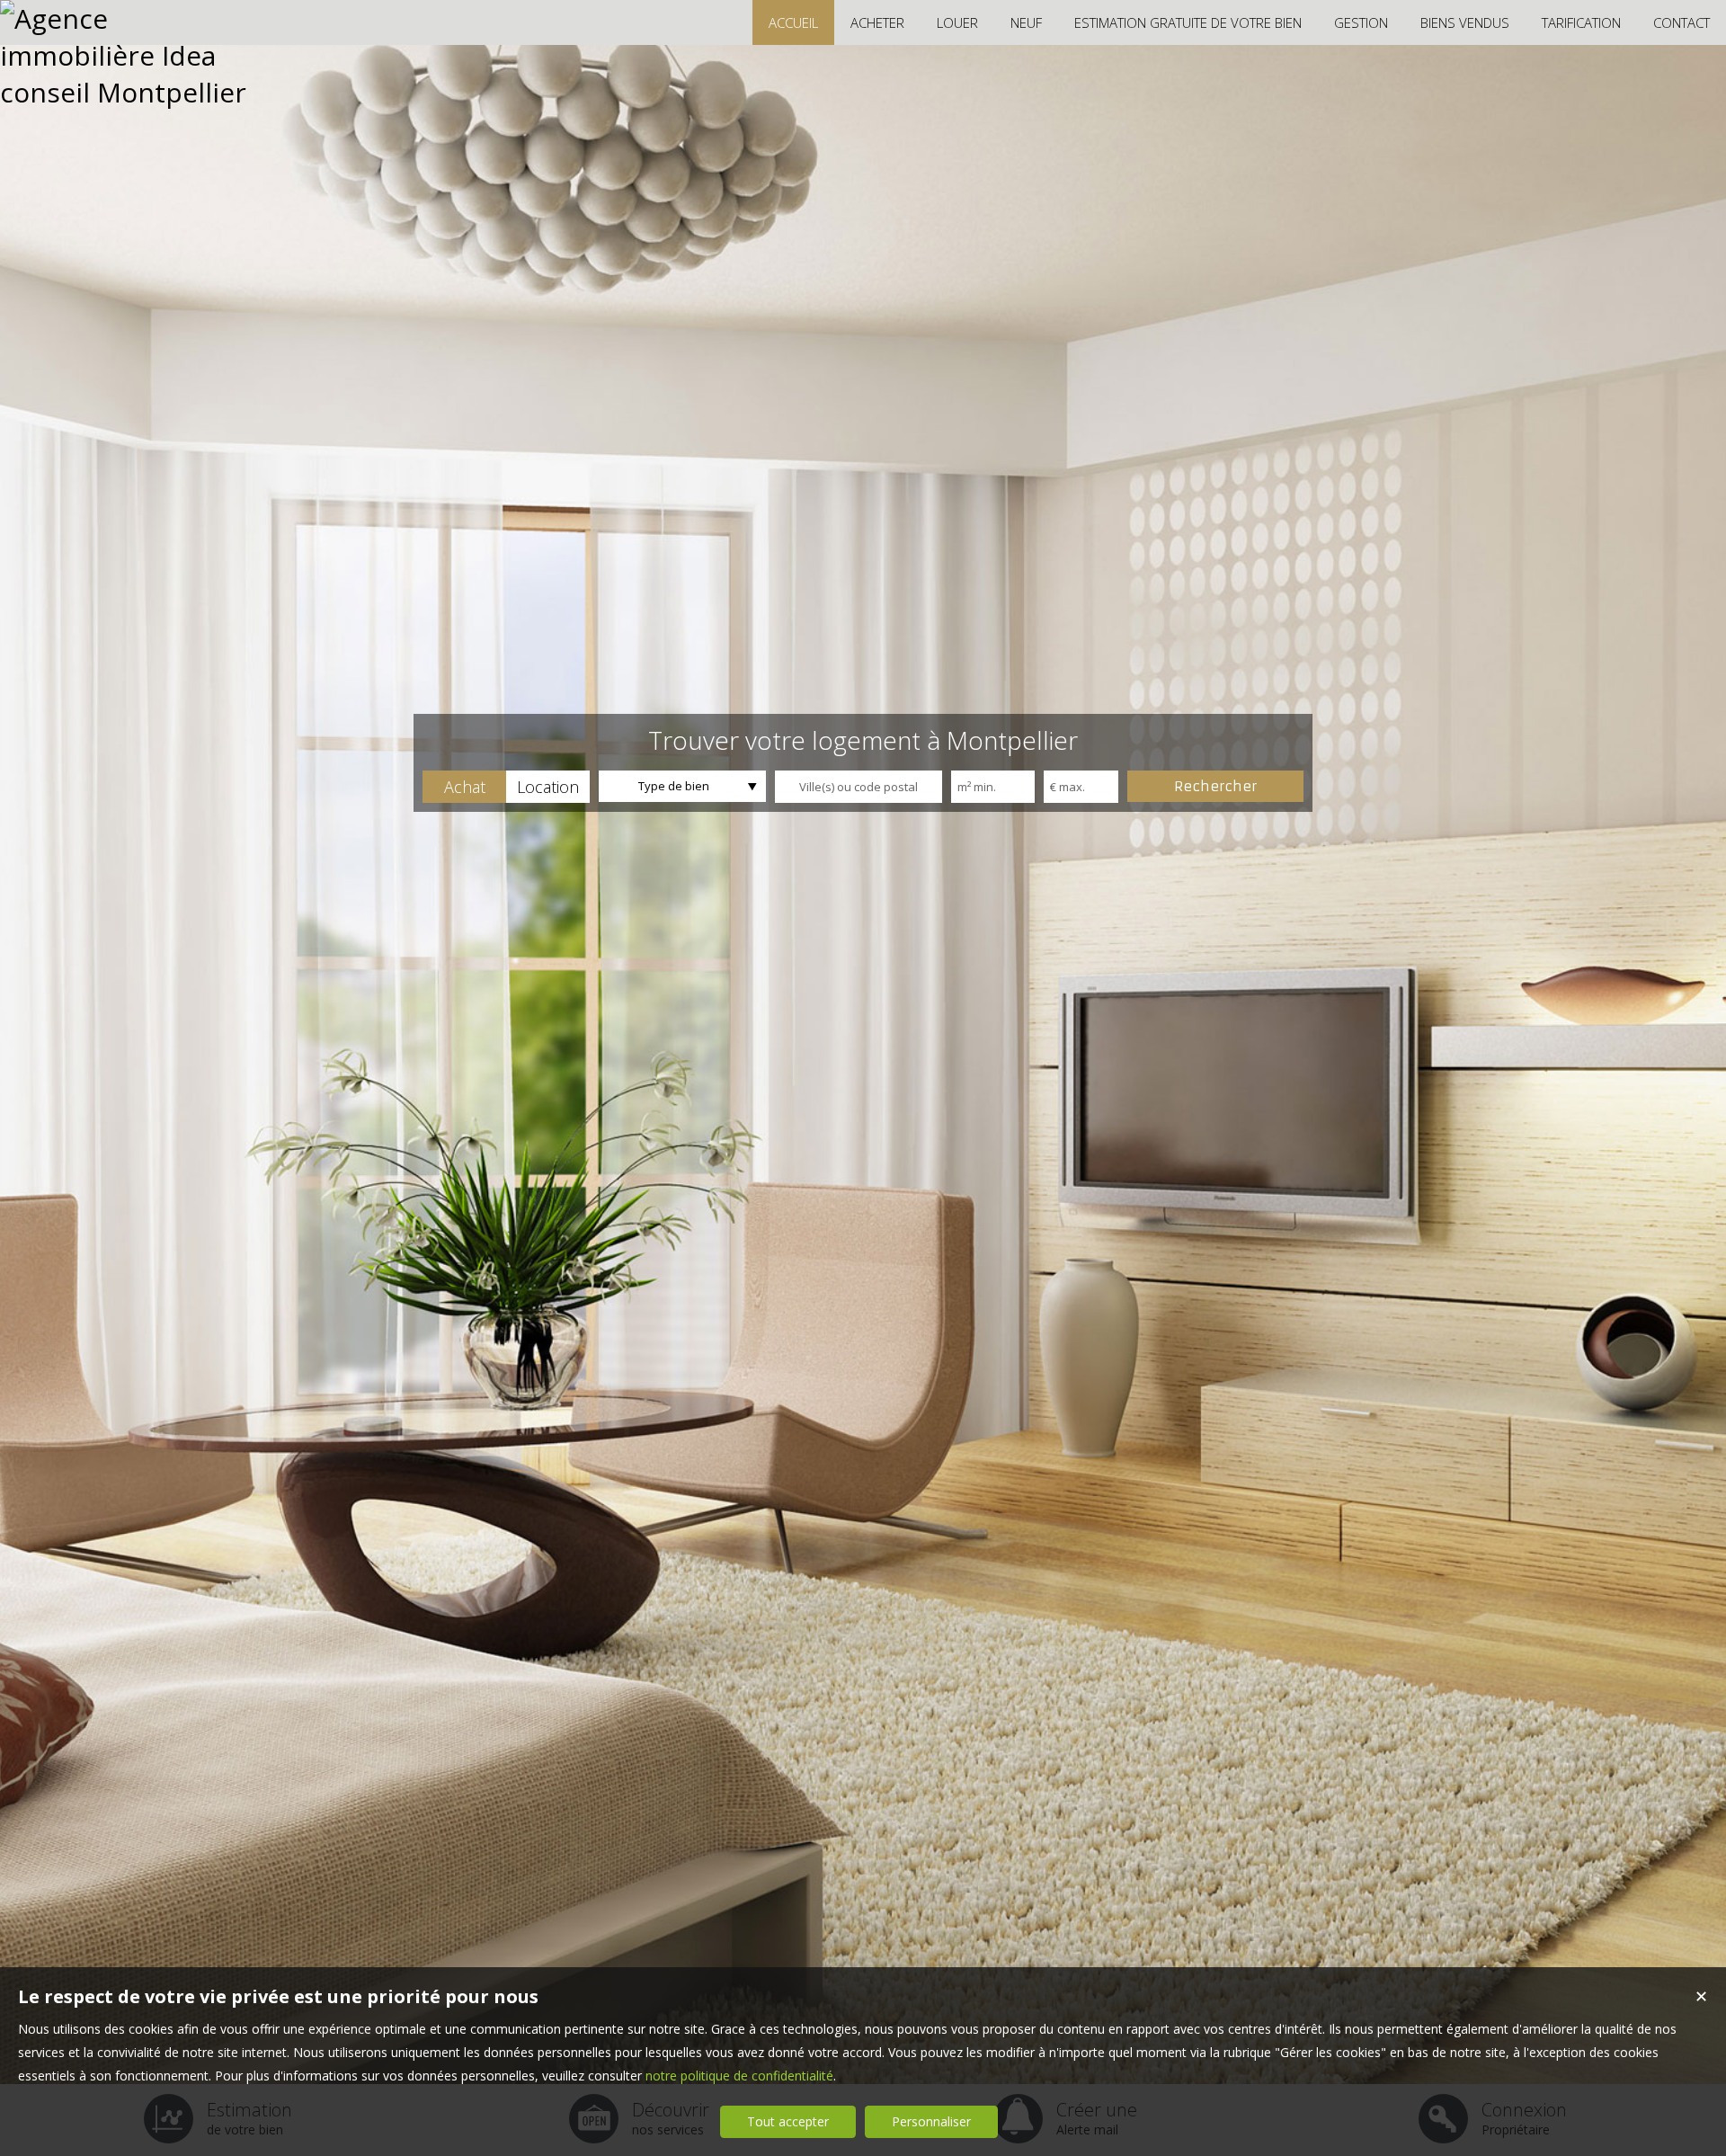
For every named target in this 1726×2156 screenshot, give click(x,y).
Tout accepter (788, 2121)
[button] (464, 787)
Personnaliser (931, 2121)
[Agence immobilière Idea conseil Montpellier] (126, 92)
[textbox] (859, 787)
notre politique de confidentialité (739, 2076)
